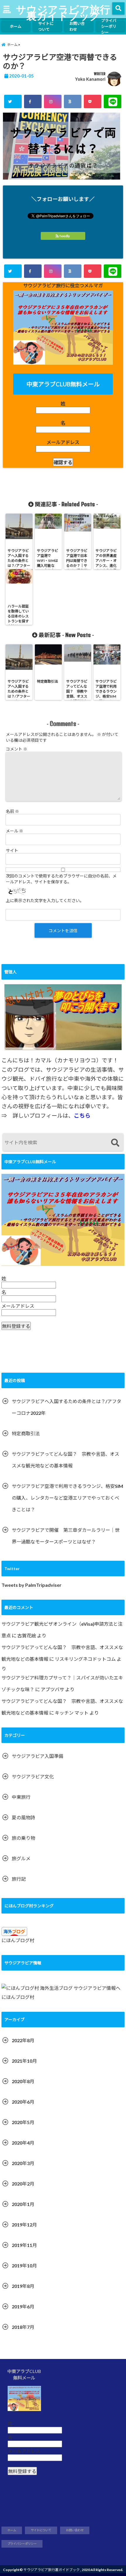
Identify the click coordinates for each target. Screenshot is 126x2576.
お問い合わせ (77, 26)
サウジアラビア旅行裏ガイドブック (63, 12)
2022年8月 (23, 2040)
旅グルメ (21, 1858)
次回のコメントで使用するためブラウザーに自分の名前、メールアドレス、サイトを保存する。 (61, 879)
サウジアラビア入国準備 (38, 1756)
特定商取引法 (26, 1433)
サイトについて (46, 26)
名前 (12, 811)
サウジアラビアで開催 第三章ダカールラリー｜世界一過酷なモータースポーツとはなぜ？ (66, 1536)
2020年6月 (23, 2102)
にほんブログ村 (18, 1940)
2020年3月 (23, 2163)
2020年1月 (23, 2204)
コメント (17, 749)
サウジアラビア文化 (33, 1776)
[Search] (115, 1143)
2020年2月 (23, 2184)
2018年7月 (23, 2327)
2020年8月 (23, 2081)
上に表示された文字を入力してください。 (45, 900)
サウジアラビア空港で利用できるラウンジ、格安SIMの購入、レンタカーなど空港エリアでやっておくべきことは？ (67, 1498)
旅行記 (19, 1879)
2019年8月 (23, 2286)
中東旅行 (21, 1797)
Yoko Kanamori (90, 79)
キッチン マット (72, 1713)
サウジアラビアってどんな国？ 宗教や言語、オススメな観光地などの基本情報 (65, 1460)
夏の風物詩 (23, 1817)
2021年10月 (24, 2061)
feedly (65, 236)
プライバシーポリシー (109, 26)
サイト (12, 850)
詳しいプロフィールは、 (52, 1116)
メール (15, 831)
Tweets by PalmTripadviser (31, 1585)
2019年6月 (23, 2306)
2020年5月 (23, 2122)
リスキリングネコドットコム (85, 1659)
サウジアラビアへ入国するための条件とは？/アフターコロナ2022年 (67, 1407)
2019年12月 (24, 2225)
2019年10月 (24, 2266)
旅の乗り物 (23, 1838)
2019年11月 (24, 2245)
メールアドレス (63, 442)
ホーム (16, 26)
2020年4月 (23, 2143)
